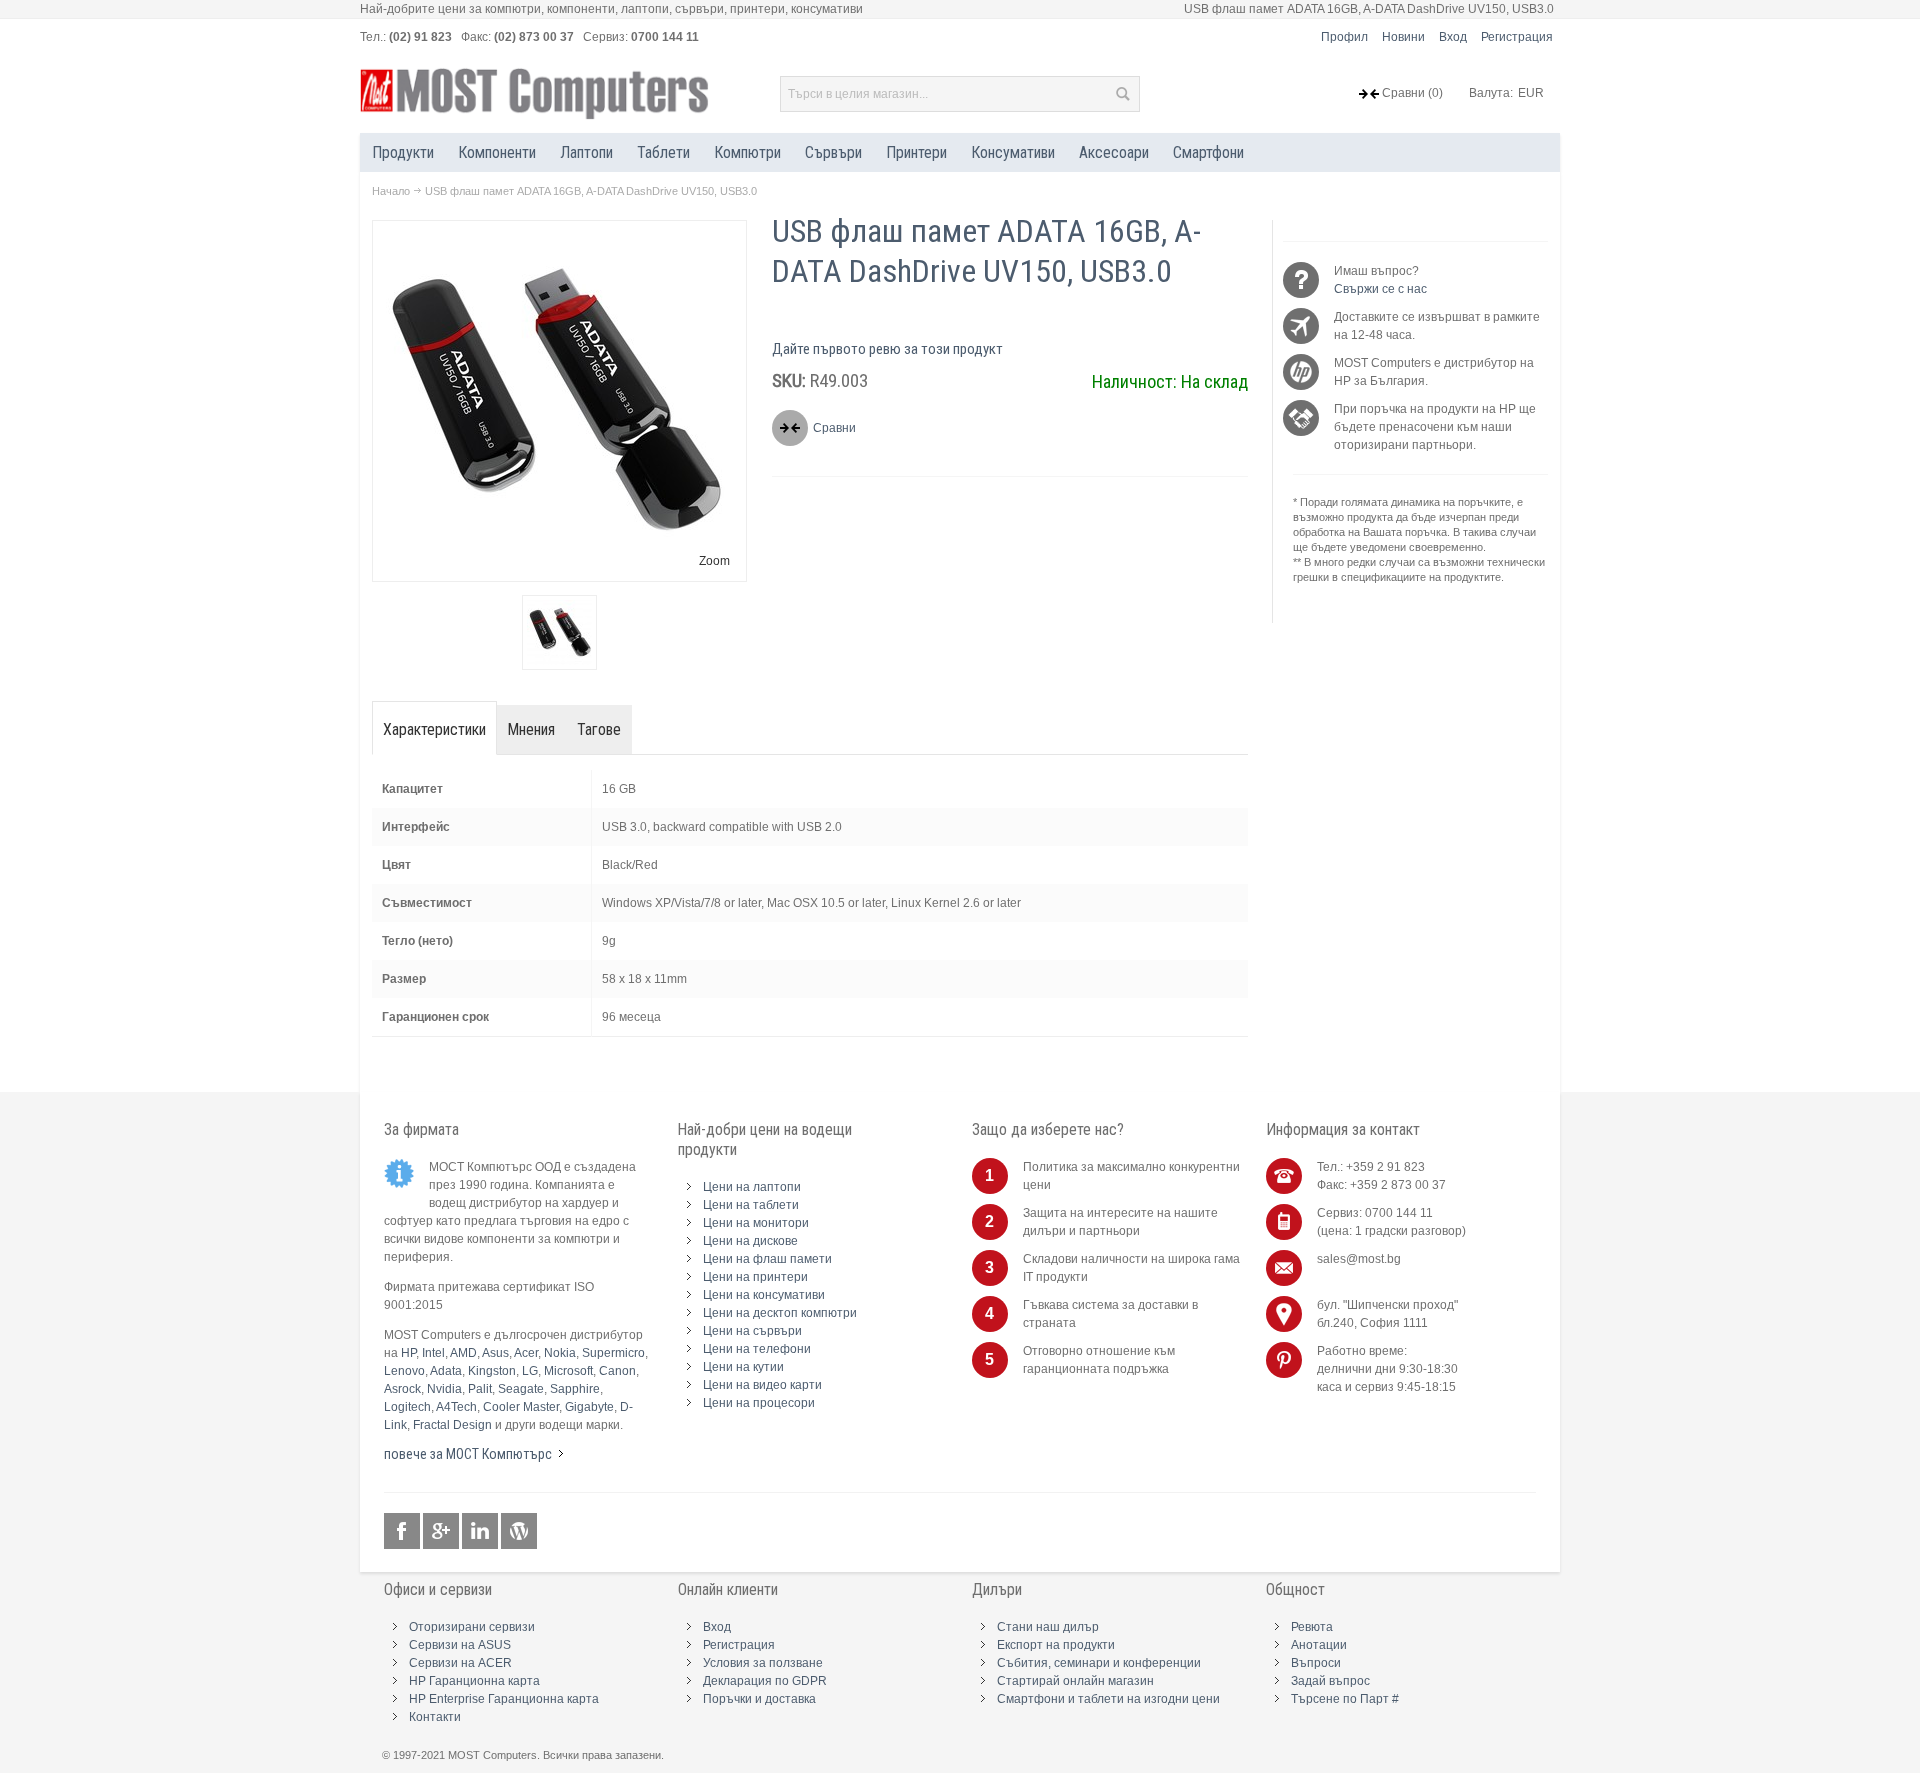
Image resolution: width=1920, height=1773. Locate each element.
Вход (1453, 37)
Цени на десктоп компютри (780, 1313)
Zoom (714, 561)
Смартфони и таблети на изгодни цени (1108, 1699)
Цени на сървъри (752, 1331)
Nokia (560, 1353)
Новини (1403, 37)
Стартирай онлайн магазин (1075, 1681)
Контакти (435, 1717)
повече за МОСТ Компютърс (468, 1454)
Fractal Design (452, 1425)
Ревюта (1312, 1627)
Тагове (599, 729)
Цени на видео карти (762, 1385)
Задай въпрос (1330, 1681)
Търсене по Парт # (1345, 1699)
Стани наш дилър (1048, 1627)
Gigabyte (589, 1407)
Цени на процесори (759, 1403)
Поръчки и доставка (759, 1699)
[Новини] (519, 1532)
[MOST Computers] (535, 94)
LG (530, 1371)
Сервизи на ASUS (460, 1645)
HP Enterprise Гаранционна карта (504, 1699)
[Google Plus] (442, 1532)
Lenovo (404, 1371)
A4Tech (456, 1407)
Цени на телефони (757, 1349)
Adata (446, 1371)
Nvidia (444, 1389)
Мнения (531, 729)
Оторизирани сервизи (472, 1627)
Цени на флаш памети (767, 1259)
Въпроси (1316, 1663)
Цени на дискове (750, 1241)
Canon (617, 1371)
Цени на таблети (751, 1205)
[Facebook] (403, 1532)
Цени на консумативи (764, 1295)
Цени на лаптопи (752, 1187)
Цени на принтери (755, 1277)
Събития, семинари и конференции (1099, 1663)
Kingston (492, 1371)
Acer (526, 1353)
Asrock (402, 1389)
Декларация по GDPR (765, 1681)
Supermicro (613, 1353)
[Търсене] (1122, 94)
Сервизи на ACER (460, 1663)
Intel (433, 1353)
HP (408, 1353)
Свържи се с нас (1380, 289)
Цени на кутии (743, 1367)
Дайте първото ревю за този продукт (887, 349)
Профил (1344, 37)
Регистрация (1517, 37)
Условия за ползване (763, 1663)
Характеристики (434, 729)
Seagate (521, 1389)
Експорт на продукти (1056, 1645)
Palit (480, 1389)
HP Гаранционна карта (474, 1681)
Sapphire (575, 1389)
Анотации (1319, 1645)
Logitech (407, 1407)
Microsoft (568, 1371)
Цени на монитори (756, 1223)
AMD (463, 1353)
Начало (391, 191)
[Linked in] (481, 1532)
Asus (495, 1353)
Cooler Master (521, 1407)
